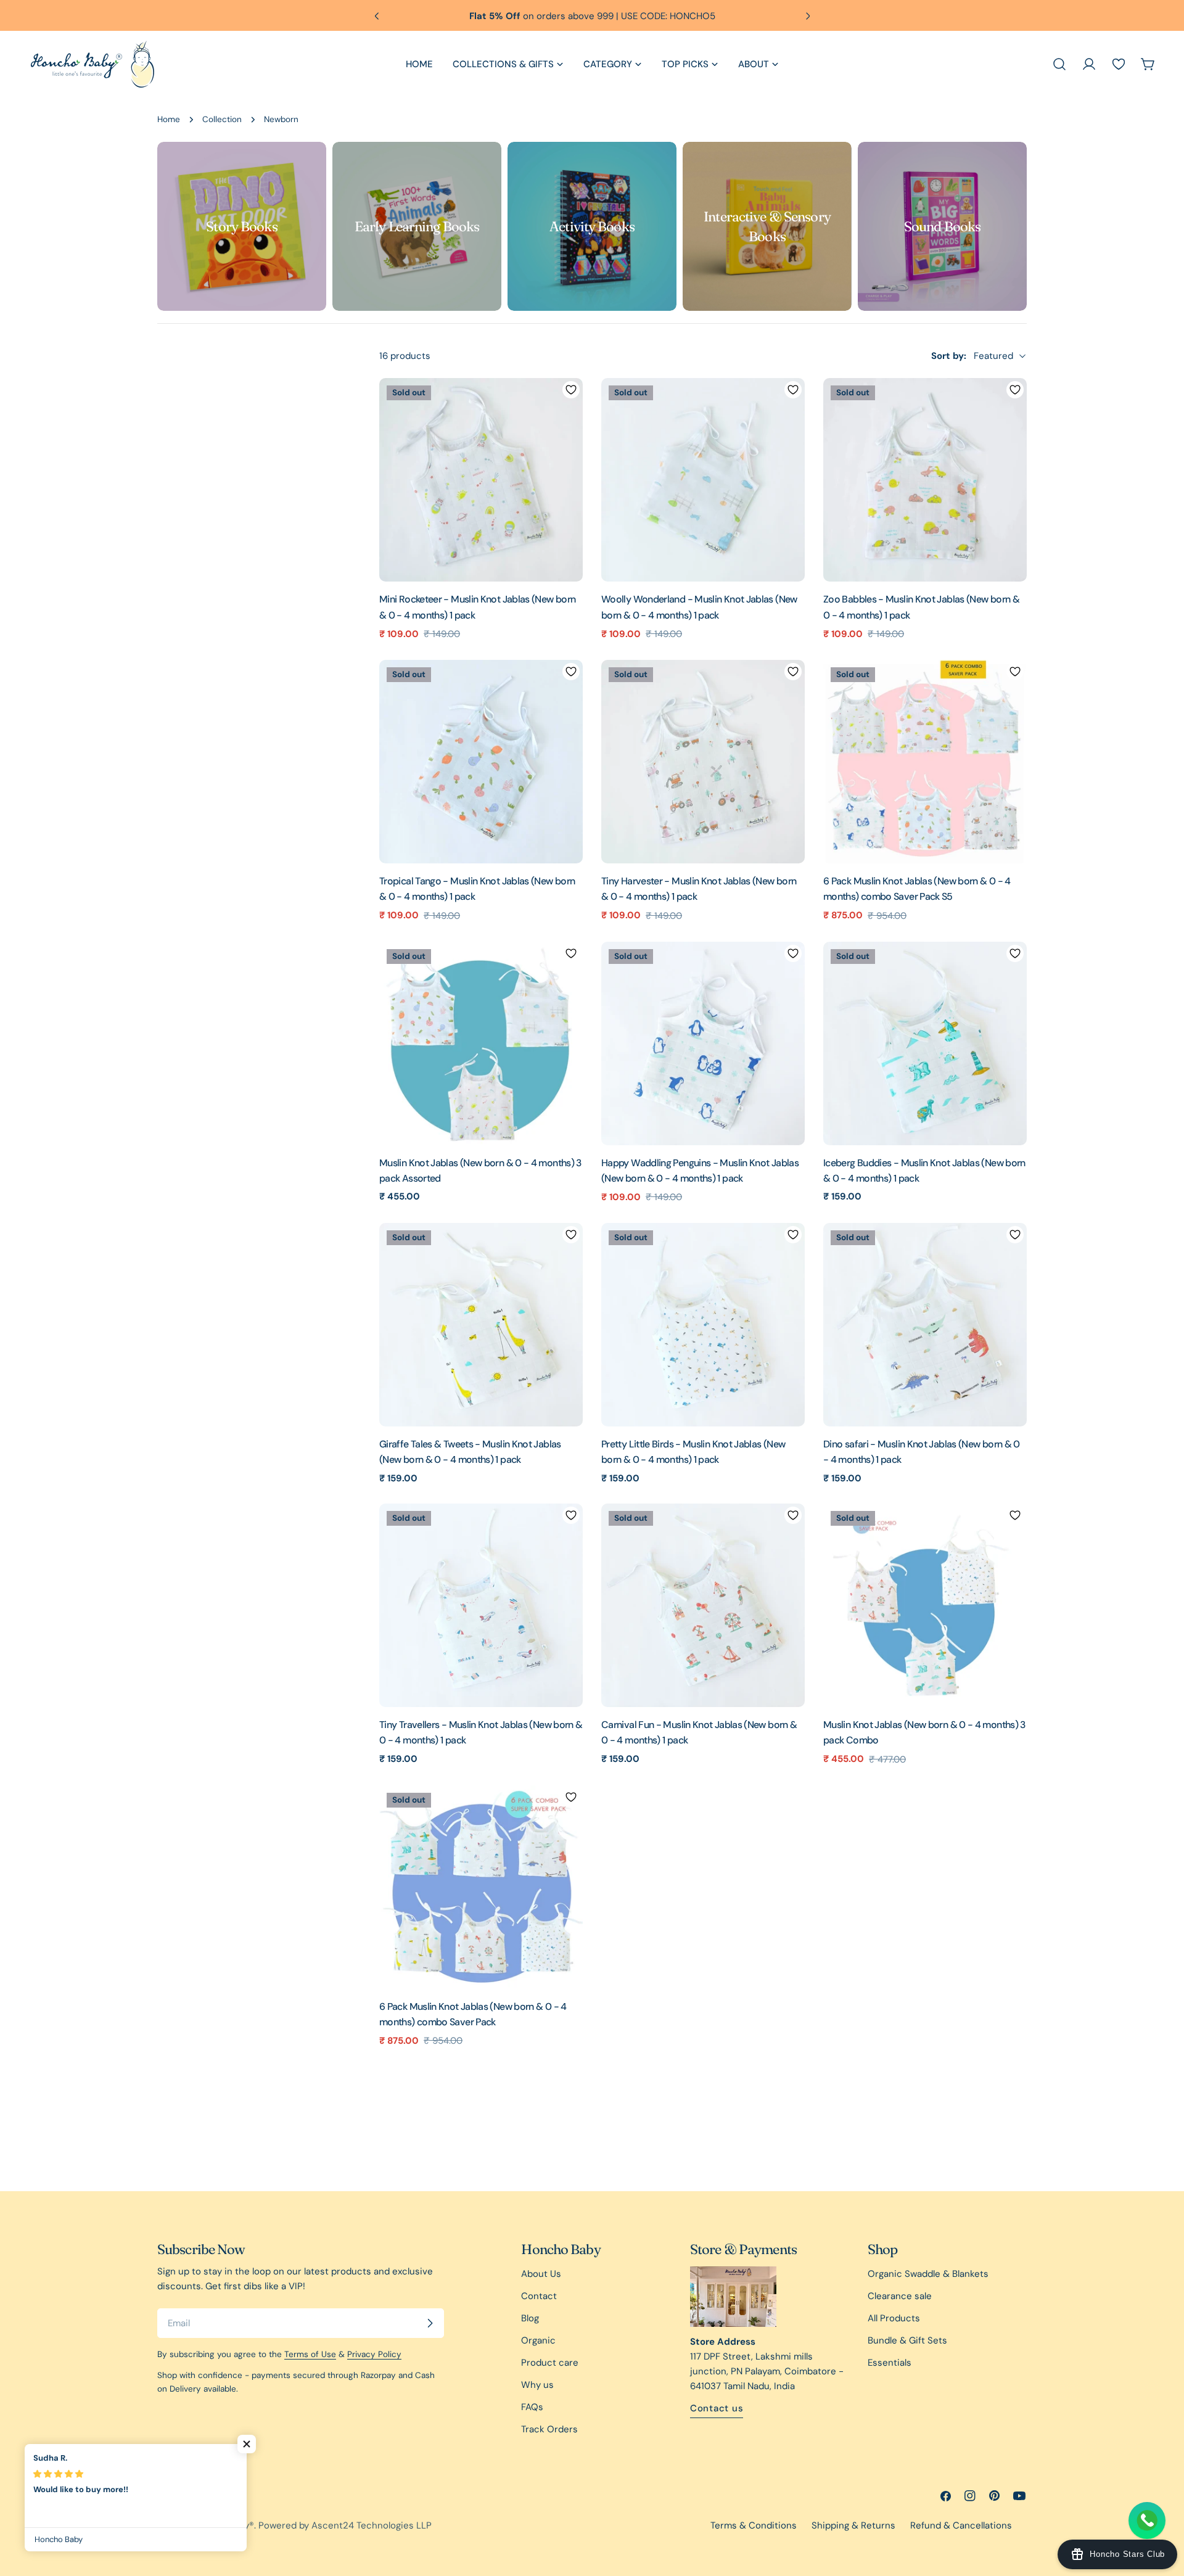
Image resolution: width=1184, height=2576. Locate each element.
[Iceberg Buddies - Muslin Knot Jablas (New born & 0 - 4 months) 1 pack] (925, 1043)
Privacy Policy (374, 2354)
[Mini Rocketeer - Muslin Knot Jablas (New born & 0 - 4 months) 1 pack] (481, 480)
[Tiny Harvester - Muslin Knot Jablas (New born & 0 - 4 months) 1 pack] (703, 762)
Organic (538, 2340)
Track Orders (549, 2429)
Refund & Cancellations (961, 2525)
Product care (550, 2363)
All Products (894, 2318)
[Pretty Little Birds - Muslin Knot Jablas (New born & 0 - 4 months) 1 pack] (703, 1325)
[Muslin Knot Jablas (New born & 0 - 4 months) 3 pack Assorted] (481, 1043)
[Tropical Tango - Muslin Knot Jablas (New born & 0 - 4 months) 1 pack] (481, 762)
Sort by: (949, 356)
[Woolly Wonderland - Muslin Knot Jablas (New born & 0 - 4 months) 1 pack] (703, 480)
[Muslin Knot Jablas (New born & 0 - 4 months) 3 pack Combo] (925, 1605)
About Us (541, 2274)
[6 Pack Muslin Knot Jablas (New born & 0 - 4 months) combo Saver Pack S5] (925, 762)
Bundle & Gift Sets (907, 2340)
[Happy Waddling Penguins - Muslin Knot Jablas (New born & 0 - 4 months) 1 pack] (703, 1043)
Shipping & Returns (853, 2525)
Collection (222, 119)
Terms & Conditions (754, 2525)
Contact (539, 2296)
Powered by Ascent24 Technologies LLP (345, 2525)
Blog (530, 2318)
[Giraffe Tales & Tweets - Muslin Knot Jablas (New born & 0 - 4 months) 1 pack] (481, 1325)
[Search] (1059, 64)
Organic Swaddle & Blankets (928, 2274)
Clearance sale (900, 2296)
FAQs (532, 2407)
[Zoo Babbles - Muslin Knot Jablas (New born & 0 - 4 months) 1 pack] (925, 480)
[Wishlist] (1119, 64)
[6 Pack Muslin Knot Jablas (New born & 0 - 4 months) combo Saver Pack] (481, 1887)
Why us (537, 2385)
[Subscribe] (430, 2323)
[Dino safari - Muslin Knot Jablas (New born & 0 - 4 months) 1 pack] (925, 1325)
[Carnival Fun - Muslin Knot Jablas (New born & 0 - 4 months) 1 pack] (703, 1605)
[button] (247, 2444)
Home (169, 119)
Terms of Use (310, 2354)
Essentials (890, 2363)
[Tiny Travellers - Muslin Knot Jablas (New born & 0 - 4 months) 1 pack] (481, 1605)
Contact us (717, 2408)
